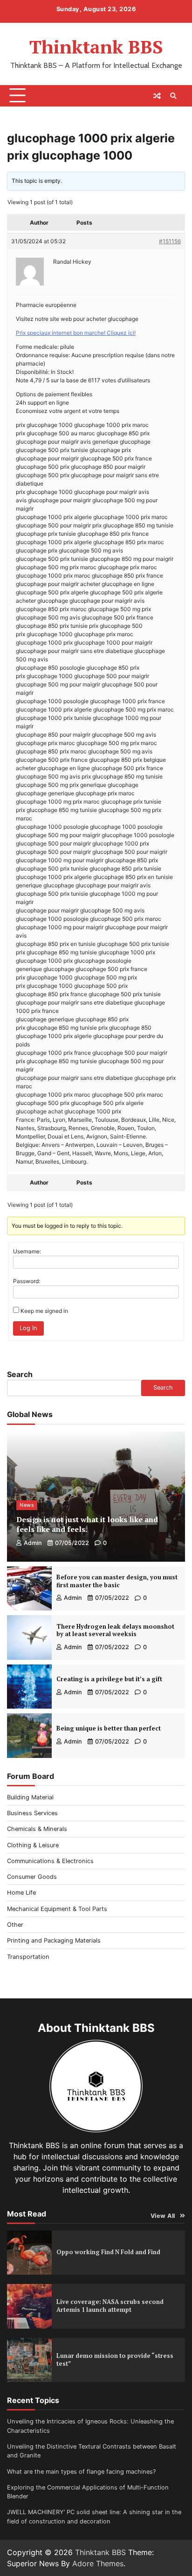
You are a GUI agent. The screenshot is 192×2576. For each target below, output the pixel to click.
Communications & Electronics (50, 1861)
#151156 (170, 241)
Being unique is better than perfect (109, 1728)
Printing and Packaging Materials (54, 1940)
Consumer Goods (32, 1877)
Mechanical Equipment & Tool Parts (57, 1909)
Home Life (21, 1893)
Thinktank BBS (96, 47)
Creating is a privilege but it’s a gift (109, 1679)
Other (15, 1925)
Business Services (32, 1813)
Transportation (28, 1957)
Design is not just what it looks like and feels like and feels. (87, 1524)
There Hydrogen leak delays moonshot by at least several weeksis (115, 1631)
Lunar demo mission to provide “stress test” (115, 2360)
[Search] (173, 96)
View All (163, 2216)
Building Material (30, 1797)
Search (20, 1374)
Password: (27, 1281)
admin (33, 1543)
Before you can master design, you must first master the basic (117, 1581)
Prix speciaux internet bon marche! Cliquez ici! (76, 333)
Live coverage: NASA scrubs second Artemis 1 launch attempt (110, 2306)
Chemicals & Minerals (37, 1829)
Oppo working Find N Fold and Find (108, 2252)
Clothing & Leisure (33, 1845)
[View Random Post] (157, 96)
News (27, 1505)
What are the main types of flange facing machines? (82, 2472)
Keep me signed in (44, 1311)
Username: (27, 1251)
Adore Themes (98, 2563)
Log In (28, 1328)
